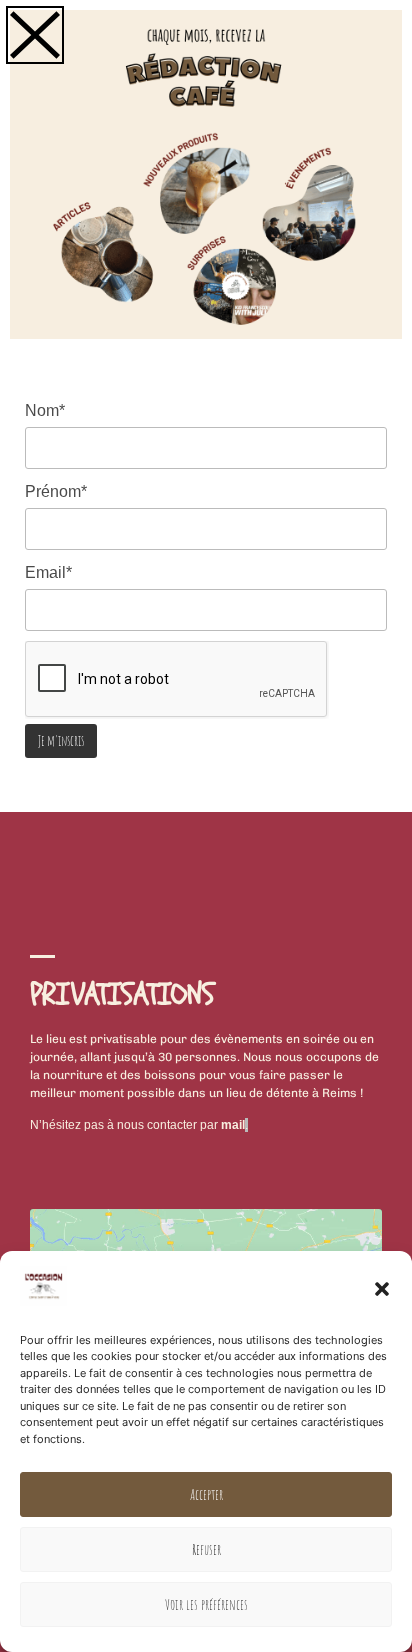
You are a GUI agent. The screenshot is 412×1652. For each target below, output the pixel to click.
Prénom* (56, 492)
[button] (382, 1289)
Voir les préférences (206, 1604)
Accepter (206, 1494)
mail (233, 1125)
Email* (48, 573)
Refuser (206, 1549)
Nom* (45, 411)
